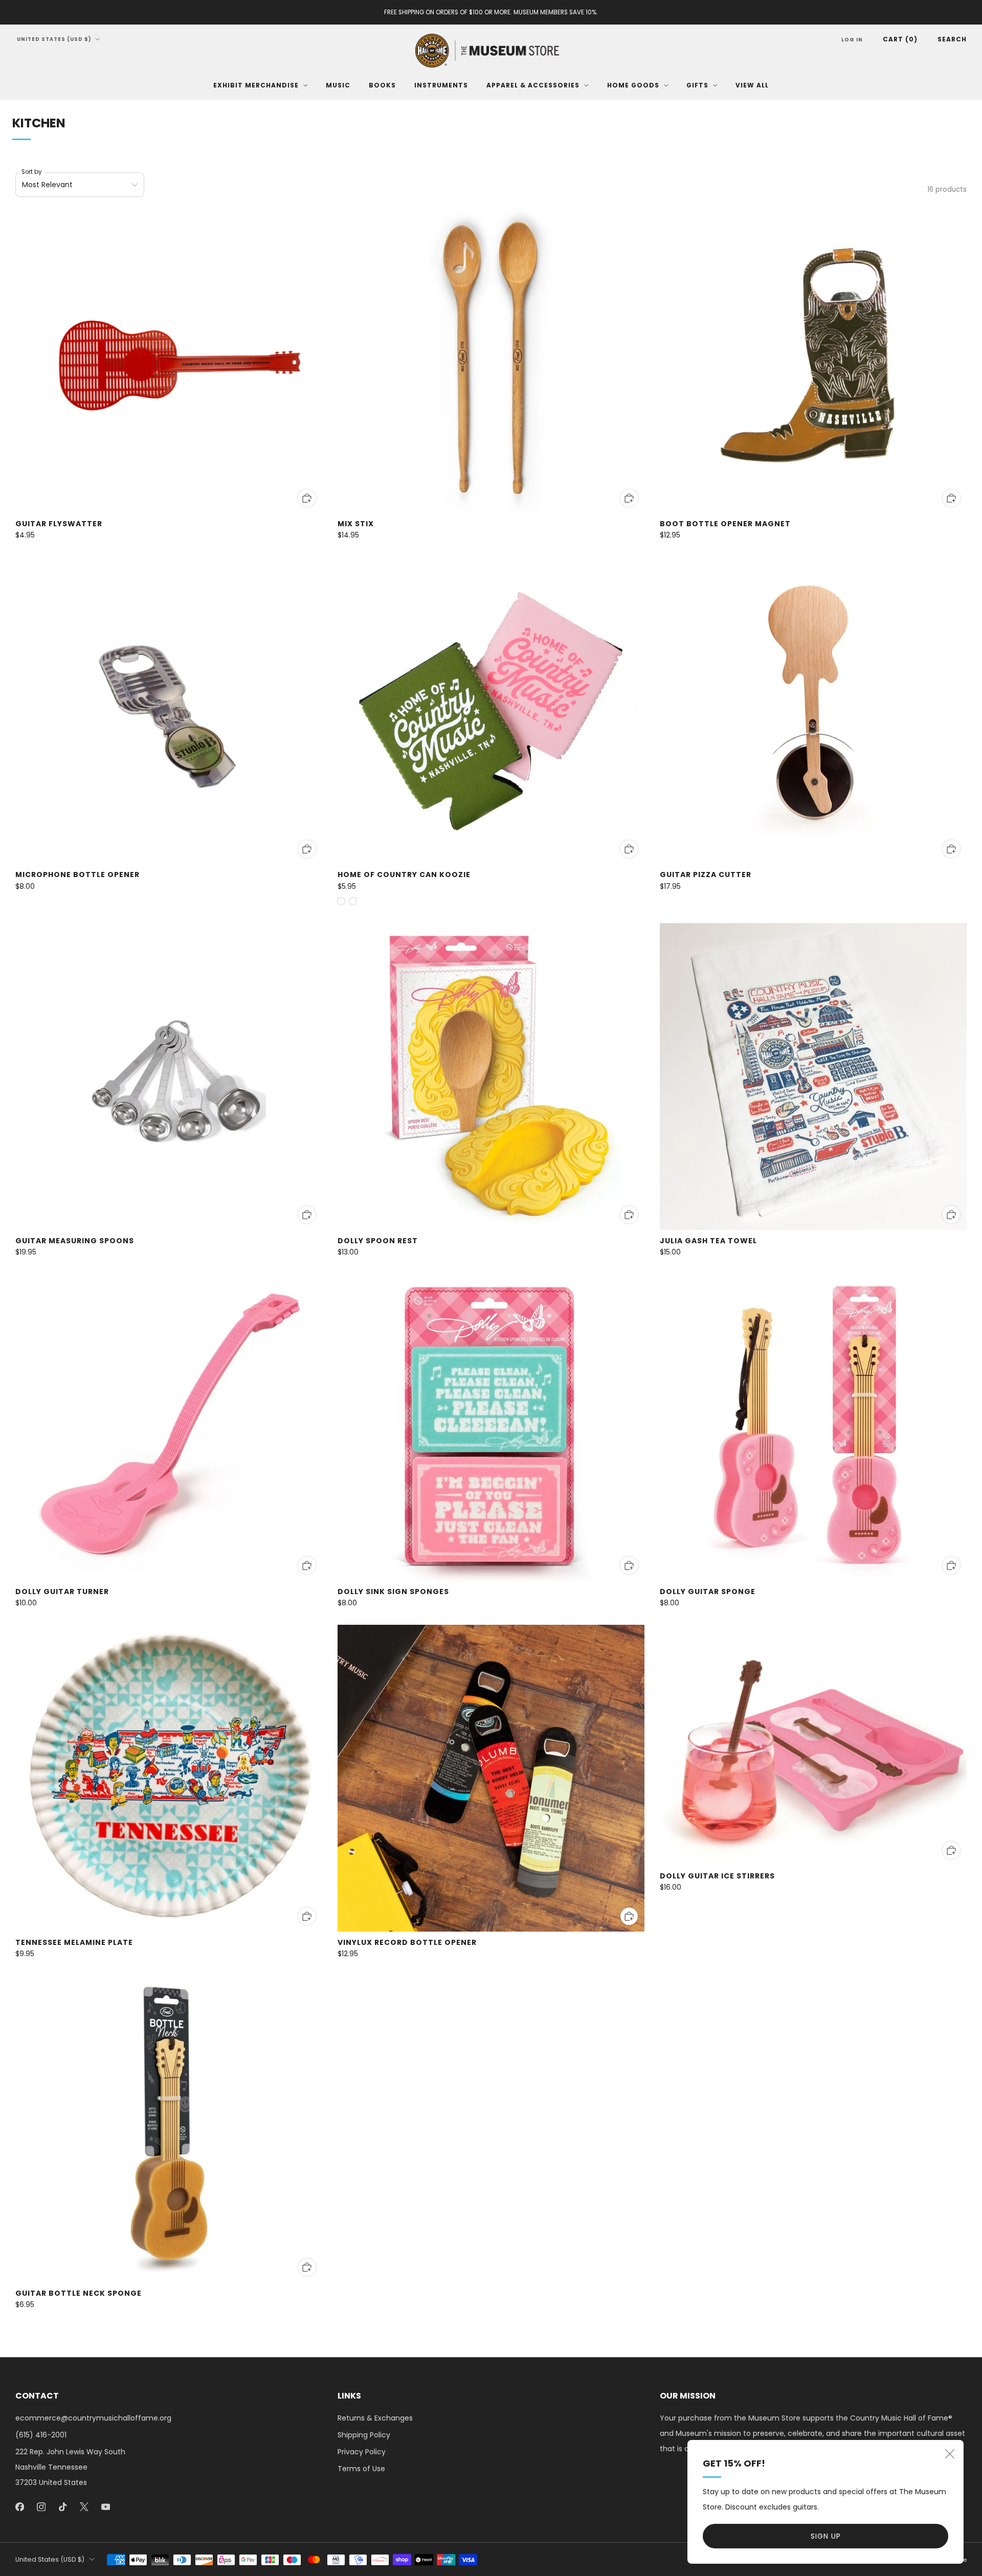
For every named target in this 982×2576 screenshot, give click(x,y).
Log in (852, 40)
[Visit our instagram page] (41, 2507)
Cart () (900, 39)
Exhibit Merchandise (256, 85)
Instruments (441, 85)
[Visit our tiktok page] (62, 2507)
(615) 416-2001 (41, 2435)
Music (338, 85)
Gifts (697, 85)
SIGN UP (826, 2536)
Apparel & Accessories (533, 85)
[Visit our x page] (84, 2507)
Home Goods (633, 85)
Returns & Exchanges (375, 2418)
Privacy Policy (362, 2452)
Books (382, 85)
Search (952, 39)
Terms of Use (361, 2469)
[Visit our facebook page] (19, 2507)
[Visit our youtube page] (105, 2507)
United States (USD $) (54, 39)
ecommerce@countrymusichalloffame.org (93, 2418)
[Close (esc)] (950, 2454)
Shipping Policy (364, 2435)
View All (752, 85)
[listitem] (491, 12)
